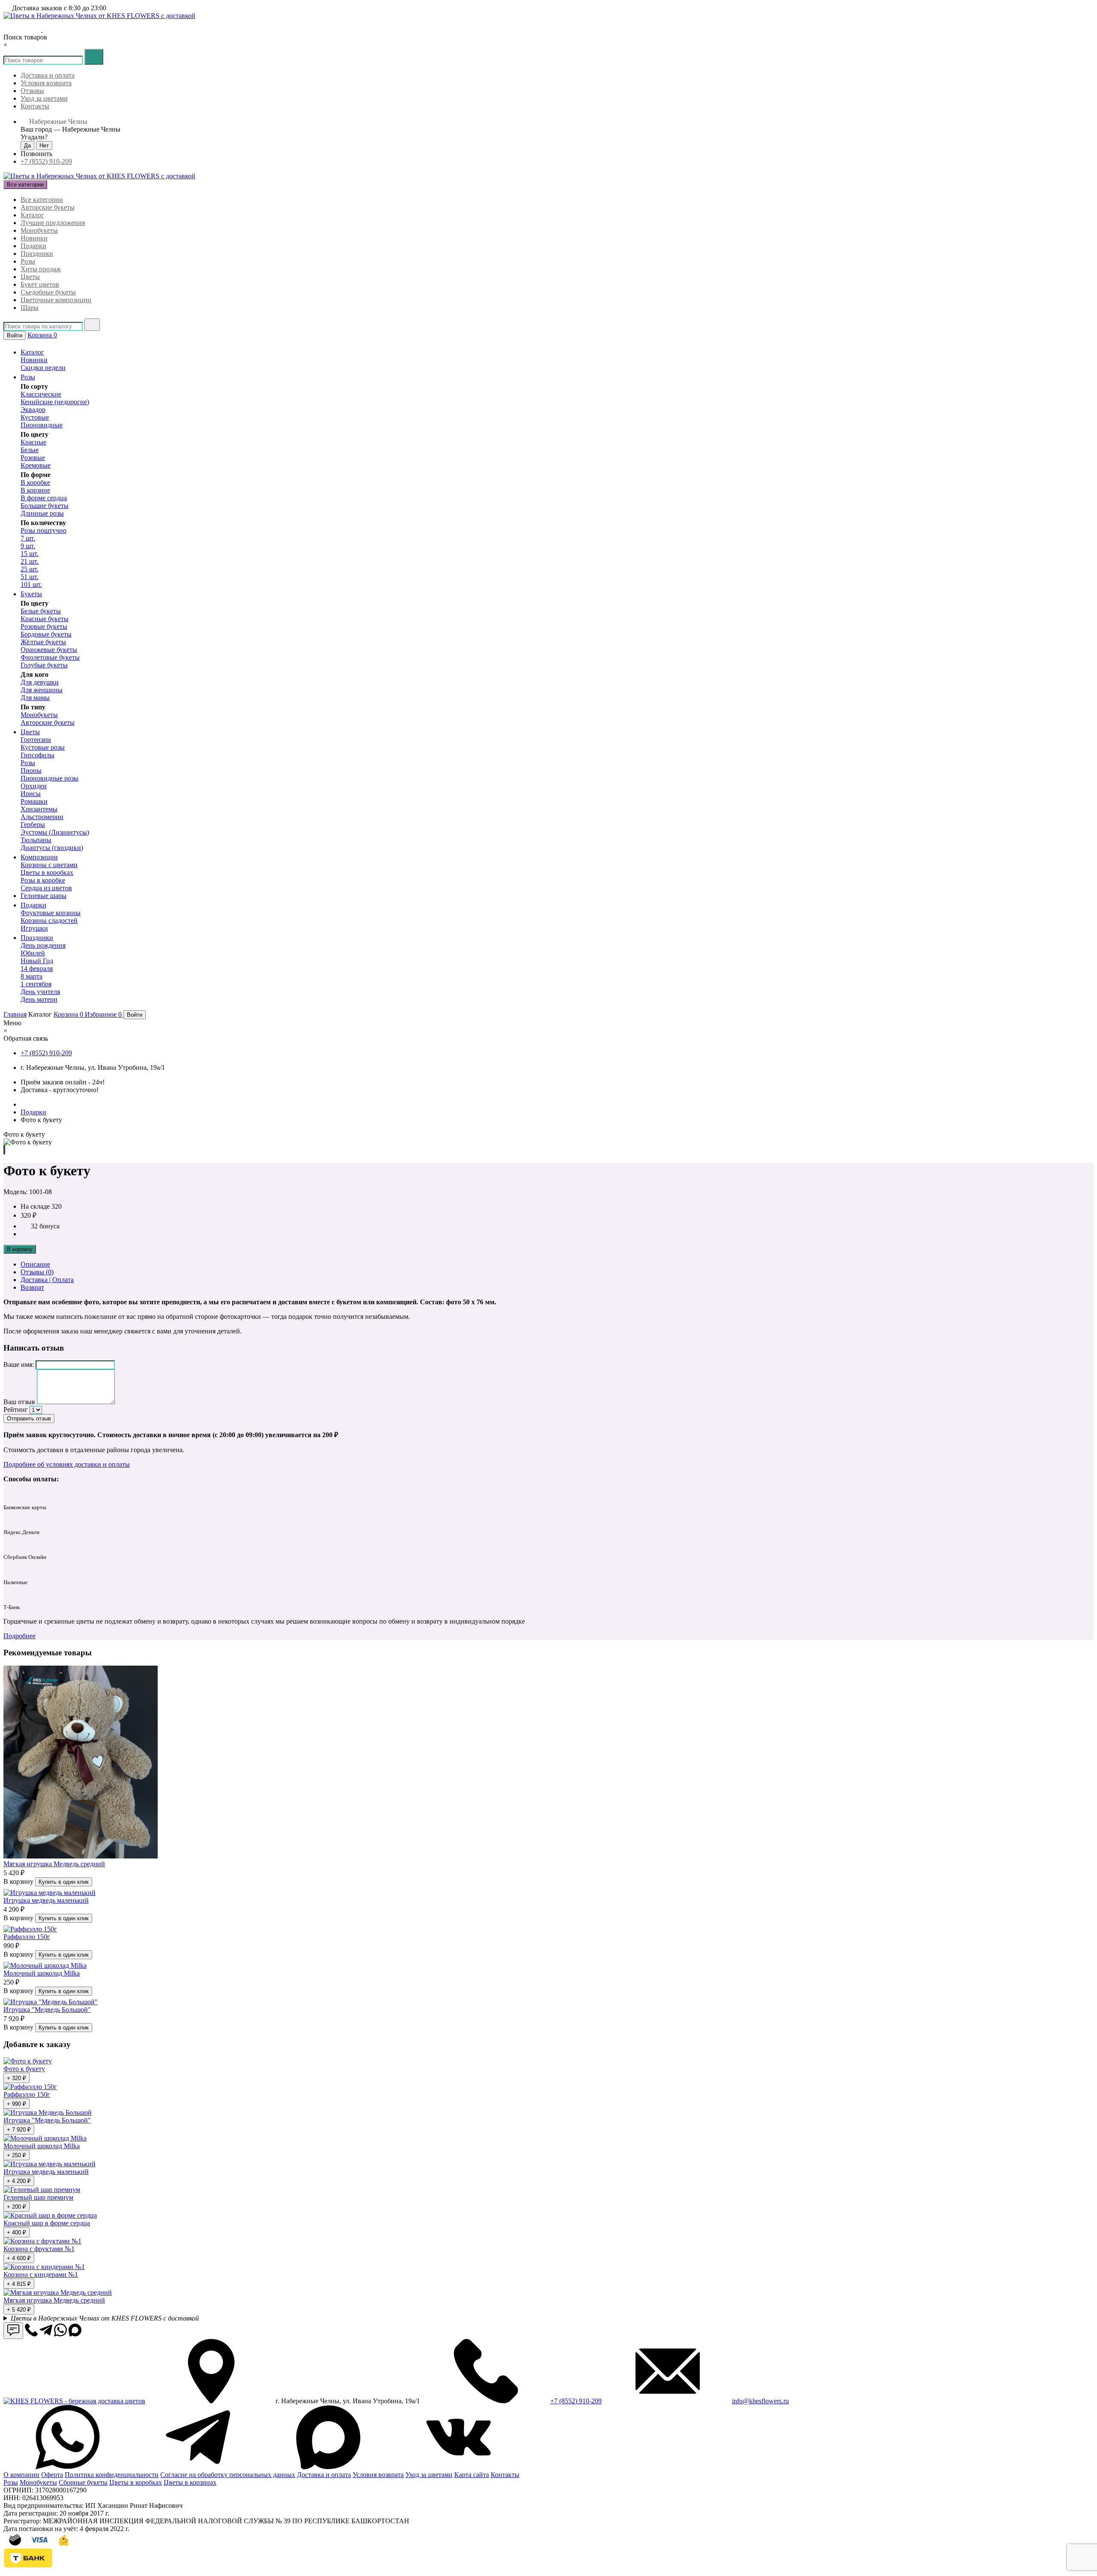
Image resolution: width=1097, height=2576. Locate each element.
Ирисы (31, 794)
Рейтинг (16, 1410)
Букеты (31, 594)
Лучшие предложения (53, 223)
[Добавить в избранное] (4, 1150)
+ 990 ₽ (16, 2104)
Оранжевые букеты (49, 650)
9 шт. (28, 546)
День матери (39, 999)
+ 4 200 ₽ (19, 2181)
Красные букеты (45, 619)
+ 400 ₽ (16, 2232)
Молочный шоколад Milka (42, 1973)
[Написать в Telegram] (22, 29)
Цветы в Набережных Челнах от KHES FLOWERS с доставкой (105, 2318)
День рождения (43, 945)
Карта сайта (472, 2475)
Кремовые (36, 465)
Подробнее (19, 1636)
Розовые (33, 458)
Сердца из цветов (46, 888)
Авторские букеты (48, 207)
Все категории (42, 200)
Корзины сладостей (49, 920)
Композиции (39, 857)
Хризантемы (39, 809)
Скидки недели (43, 368)
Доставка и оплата (48, 75)
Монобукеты (39, 230)
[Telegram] (198, 2467)
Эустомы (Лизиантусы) (55, 832)
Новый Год (37, 961)
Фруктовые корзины (51, 913)
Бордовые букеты (46, 634)
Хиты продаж (41, 269)
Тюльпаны (36, 840)
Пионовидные (42, 425)
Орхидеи (34, 786)
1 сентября (36, 984)
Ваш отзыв (19, 1402)
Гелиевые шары (43, 896)
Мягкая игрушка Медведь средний (54, 1864)
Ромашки (34, 801)
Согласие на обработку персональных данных (228, 2475)
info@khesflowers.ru (760, 2401)
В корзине (35, 490)
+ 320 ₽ (16, 2078)
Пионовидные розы (49, 778)
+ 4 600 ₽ (19, 2258)
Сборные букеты (83, 2482)
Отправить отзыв (29, 1419)
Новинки (34, 238)
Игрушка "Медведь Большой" (47, 2010)
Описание (35, 1264)
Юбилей (33, 953)
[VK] (459, 2467)
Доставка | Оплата (47, 1280)
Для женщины (42, 690)
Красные (33, 442)
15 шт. (30, 554)
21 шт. (30, 561)
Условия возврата (46, 83)
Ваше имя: (19, 1365)
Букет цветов (40, 284)
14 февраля (37, 968)
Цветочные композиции (56, 300)
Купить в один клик (64, 1882)
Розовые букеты (44, 626)
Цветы (30, 277)
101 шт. (31, 584)
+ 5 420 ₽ (19, 2310)
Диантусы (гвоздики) (52, 848)
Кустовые (35, 417)
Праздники (37, 254)
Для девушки (40, 682)
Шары (30, 308)
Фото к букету (24, 2069)
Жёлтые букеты (43, 642)
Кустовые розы (43, 747)
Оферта (52, 2475)
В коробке (35, 482)
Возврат (32, 1287)
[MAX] (328, 2467)
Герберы (33, 824)
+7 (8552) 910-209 (46, 161)
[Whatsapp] (68, 2467)
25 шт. (30, 569)
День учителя (40, 992)
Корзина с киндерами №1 (41, 2274)
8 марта (31, 976)
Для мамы (35, 698)
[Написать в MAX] (36, 29)
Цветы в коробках (47, 872)
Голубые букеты (44, 665)
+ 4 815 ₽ (19, 2284)
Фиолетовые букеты (50, 657)
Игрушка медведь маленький (46, 1900)
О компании (21, 2475)
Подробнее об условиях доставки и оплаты (67, 1464)
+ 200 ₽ (16, 2207)
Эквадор (33, 410)
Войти (15, 335)
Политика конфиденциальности (112, 2475)
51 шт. (30, 577)
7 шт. (28, 538)
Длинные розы (42, 513)
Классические (41, 394)
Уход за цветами (44, 98)
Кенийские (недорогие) (55, 402)
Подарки (33, 246)
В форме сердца (44, 498)
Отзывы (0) (37, 1272)
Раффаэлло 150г (27, 1937)
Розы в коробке (43, 880)
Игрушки (34, 928)
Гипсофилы (37, 755)
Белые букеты (41, 611)
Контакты (35, 106)
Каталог (32, 215)
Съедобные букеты (48, 292)
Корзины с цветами (49, 865)
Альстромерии (42, 817)
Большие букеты (45, 506)
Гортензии (36, 740)
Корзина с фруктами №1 (39, 2249)
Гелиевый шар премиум (38, 2197)
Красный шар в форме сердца (47, 2223)
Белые (30, 450)
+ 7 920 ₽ (19, 2130)
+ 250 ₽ (16, 2155)
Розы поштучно (43, 530)
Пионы (31, 770)
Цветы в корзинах (190, 2482)
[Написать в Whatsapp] (60, 2334)
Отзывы (32, 91)
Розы (28, 261)
